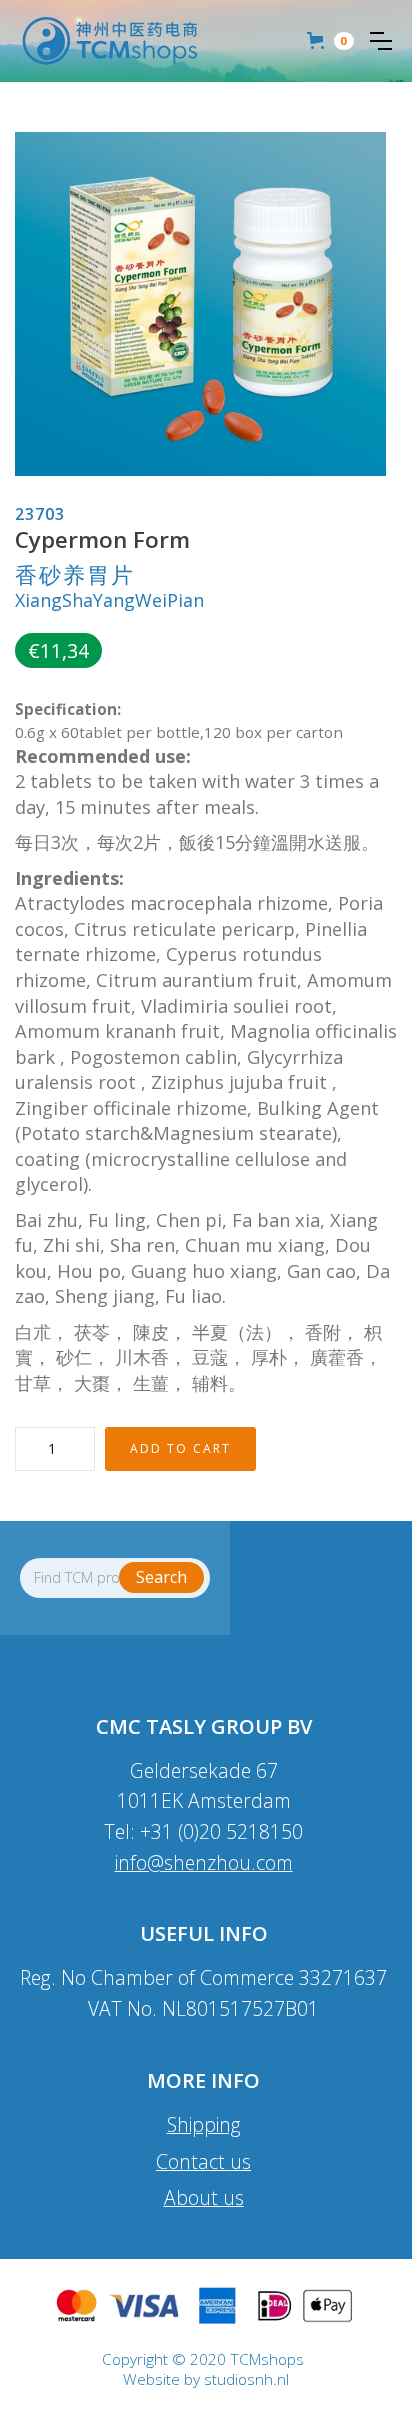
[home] (110, 41)
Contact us (203, 2161)
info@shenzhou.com (204, 1862)
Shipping (204, 2124)
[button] (381, 41)
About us (204, 2197)
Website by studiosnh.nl (206, 2380)
